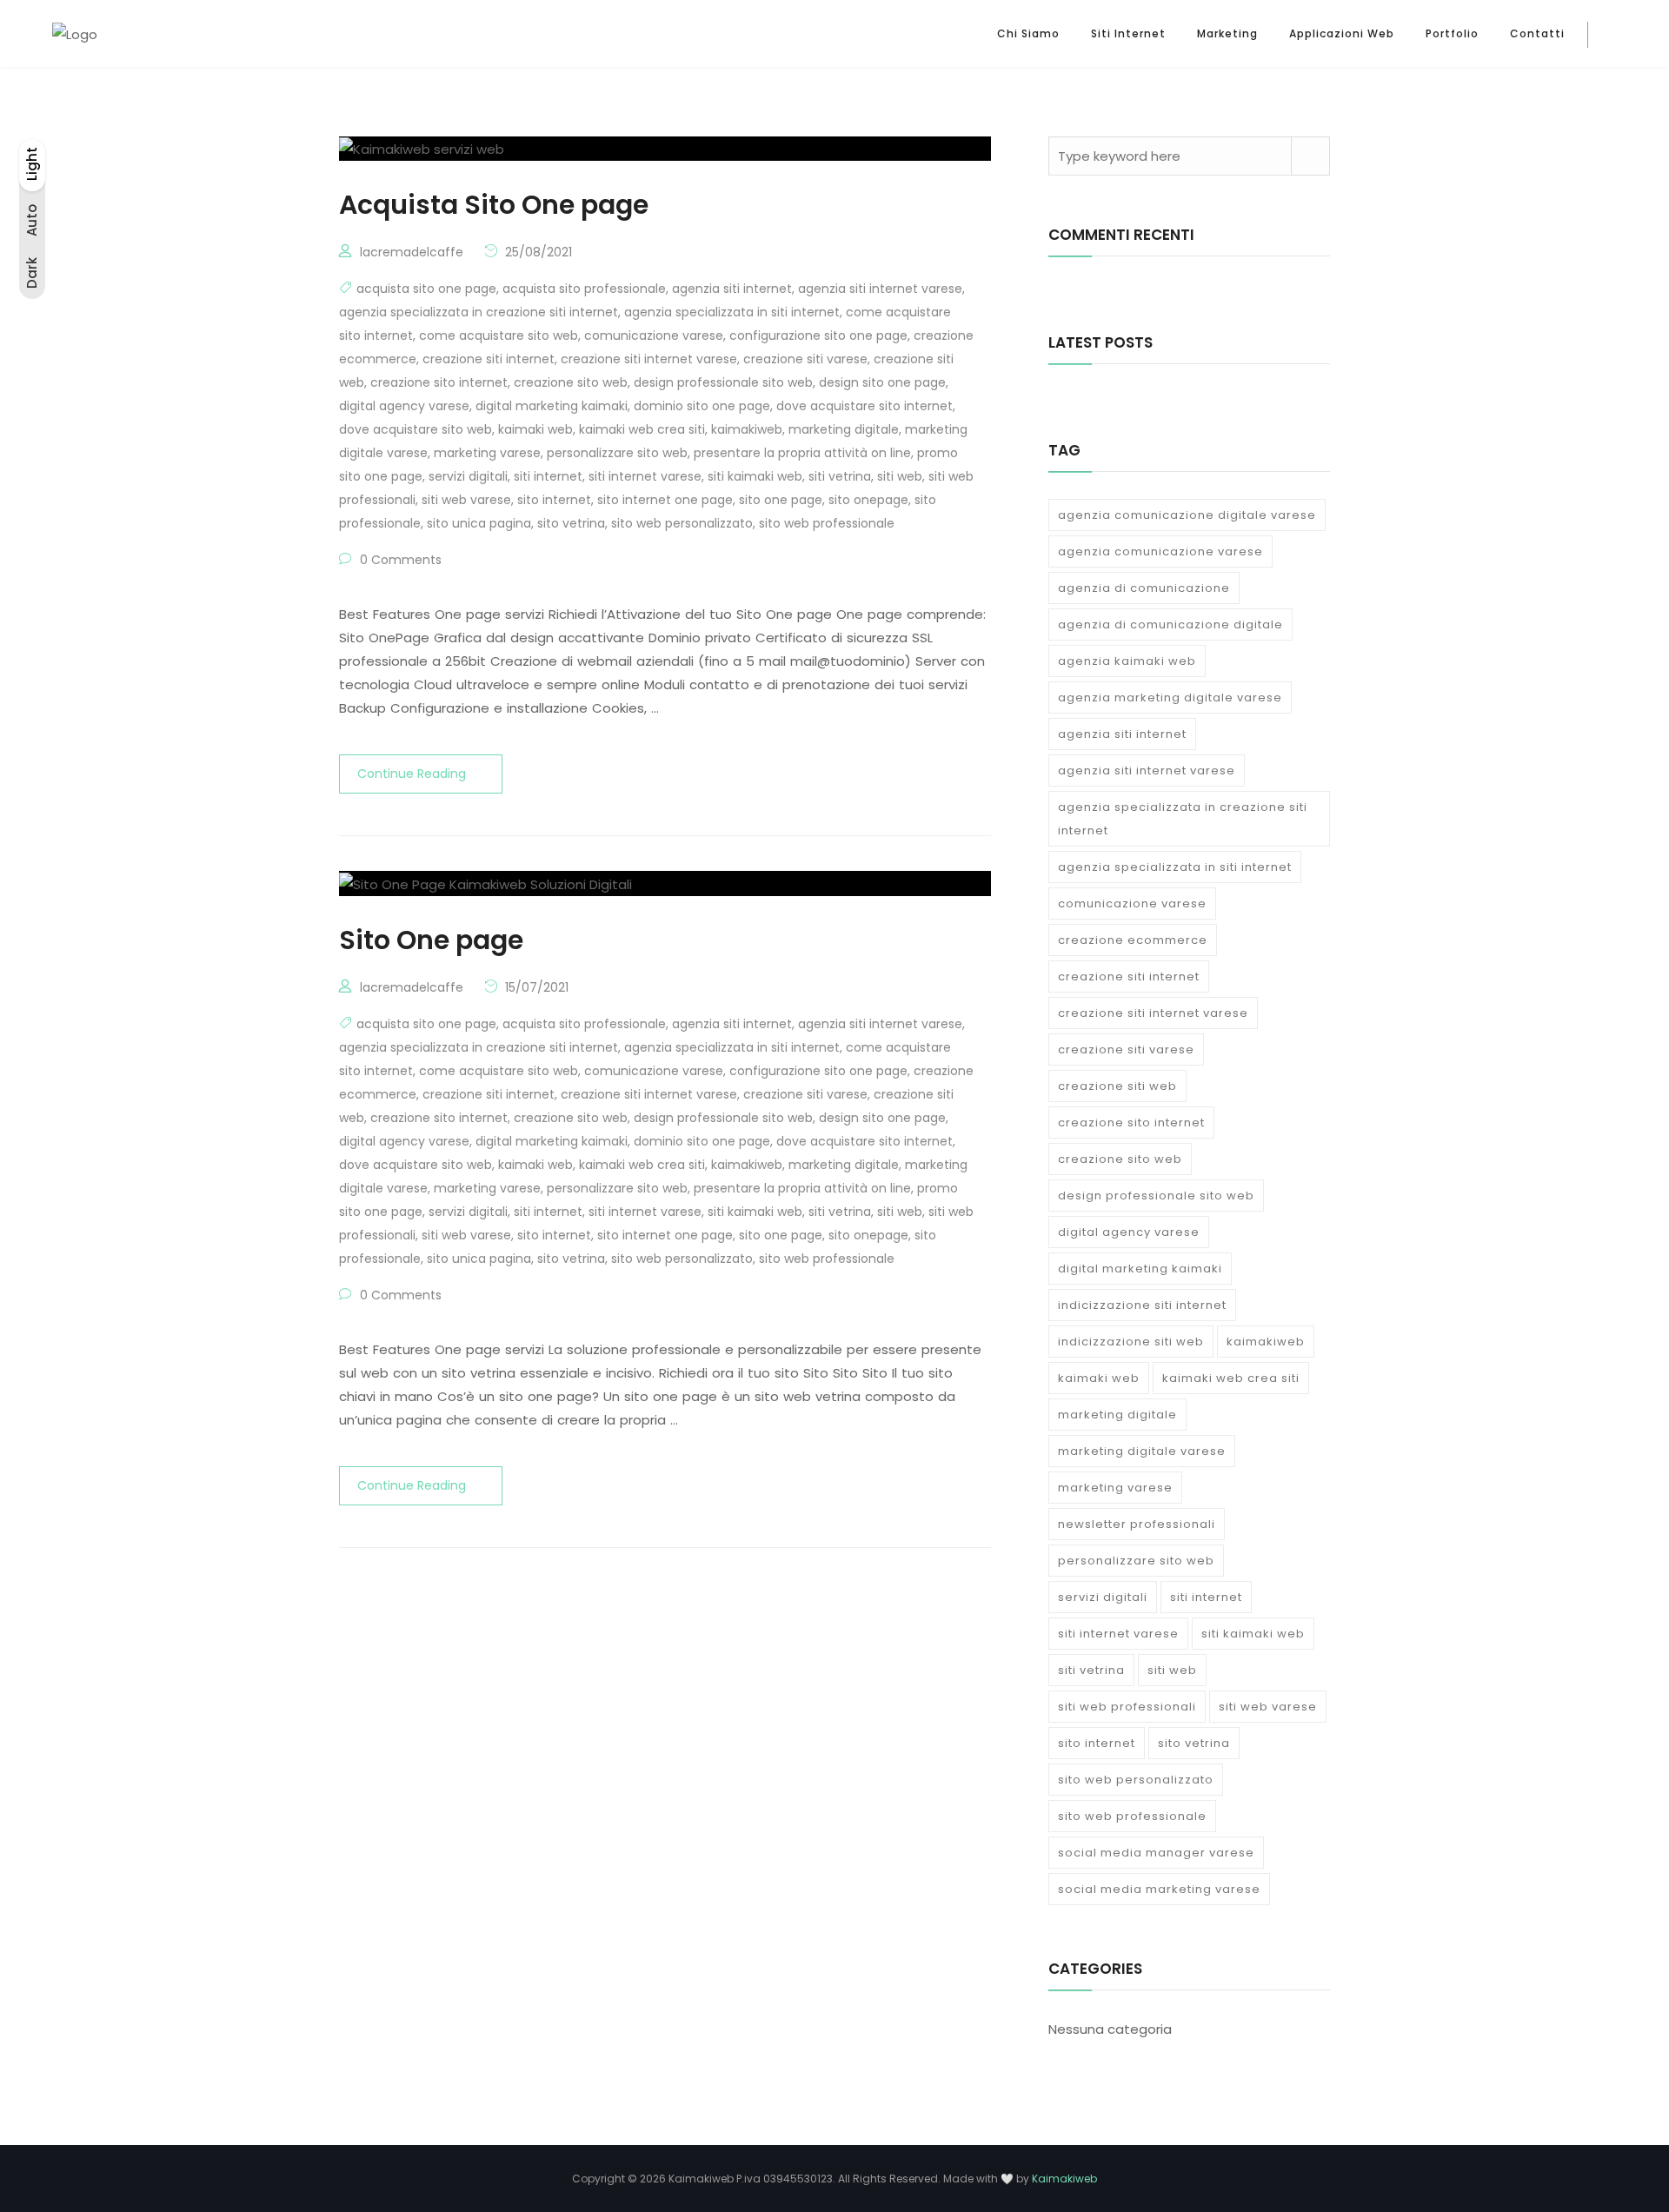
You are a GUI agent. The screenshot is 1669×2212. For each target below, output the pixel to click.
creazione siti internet (489, 359)
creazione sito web (571, 382)
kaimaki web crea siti (642, 429)
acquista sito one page (426, 289)
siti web (900, 476)
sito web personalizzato (682, 523)
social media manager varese (1156, 1853)
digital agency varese (404, 406)
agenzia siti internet (732, 289)
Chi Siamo (1028, 33)
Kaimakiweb (1064, 2179)
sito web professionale (827, 523)
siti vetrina (840, 476)
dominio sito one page (702, 406)
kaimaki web (535, 429)
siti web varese (466, 500)
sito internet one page (665, 500)
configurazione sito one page (818, 335)
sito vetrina (571, 523)
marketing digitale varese (1142, 1451)
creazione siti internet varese (649, 359)
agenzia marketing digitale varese (1170, 697)
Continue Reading (412, 774)
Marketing (1227, 33)
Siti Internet (1128, 33)
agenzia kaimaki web (1127, 661)
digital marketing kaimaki (552, 406)
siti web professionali (1127, 1707)
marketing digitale (844, 429)
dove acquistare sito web (416, 429)
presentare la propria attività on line (802, 453)
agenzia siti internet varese (880, 289)
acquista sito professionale (584, 289)
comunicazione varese (654, 335)
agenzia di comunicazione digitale (1170, 624)
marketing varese (487, 453)
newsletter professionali (1137, 1524)
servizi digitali (468, 476)
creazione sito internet (439, 382)
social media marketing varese (1159, 1889)
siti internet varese (645, 476)
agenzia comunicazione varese (1160, 551)
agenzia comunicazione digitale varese (1187, 515)
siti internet (548, 476)
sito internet (554, 500)
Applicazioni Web (1342, 33)
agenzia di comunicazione (1144, 588)
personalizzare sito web (617, 453)
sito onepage (868, 500)
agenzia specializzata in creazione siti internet (479, 312)
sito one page (781, 500)
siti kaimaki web (755, 476)
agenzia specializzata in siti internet (732, 312)
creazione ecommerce (1133, 940)
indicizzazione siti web (1131, 1342)
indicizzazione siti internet (1142, 1305)
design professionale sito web (723, 382)
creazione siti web (1117, 1086)
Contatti (1537, 33)
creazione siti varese (805, 359)
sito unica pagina (479, 523)
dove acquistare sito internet (864, 406)
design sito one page (882, 382)
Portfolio (1452, 33)
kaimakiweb (747, 429)
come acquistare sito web (499, 335)
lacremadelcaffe (412, 252)
